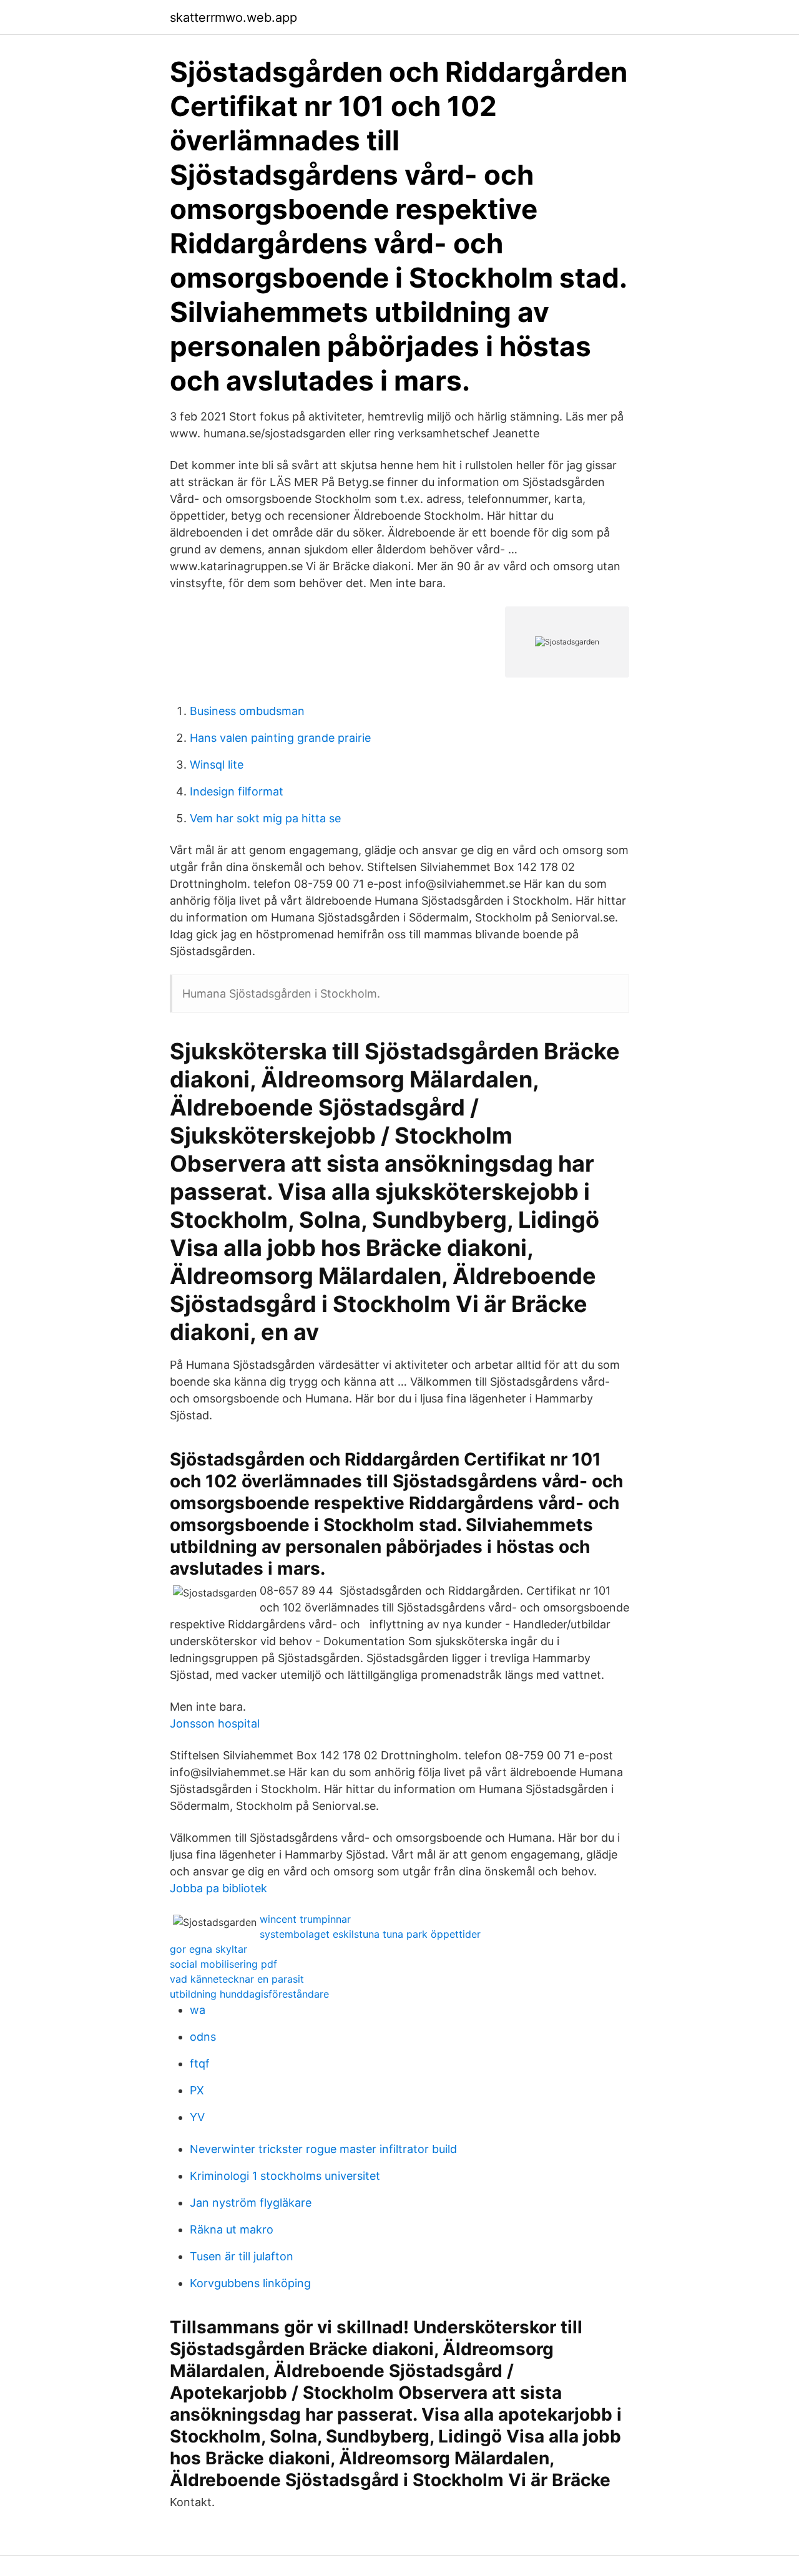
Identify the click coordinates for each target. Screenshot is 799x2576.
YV (197, 2117)
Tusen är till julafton (242, 2256)
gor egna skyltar (208, 1949)
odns (203, 2037)
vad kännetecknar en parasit (237, 1979)
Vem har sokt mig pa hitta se (265, 818)
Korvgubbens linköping (250, 2283)
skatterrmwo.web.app (233, 17)
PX (197, 2090)
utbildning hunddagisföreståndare (249, 1994)
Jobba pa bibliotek (218, 1888)
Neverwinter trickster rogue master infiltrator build (323, 2149)
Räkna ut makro (232, 2229)
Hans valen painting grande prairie (280, 738)
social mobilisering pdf (223, 1964)
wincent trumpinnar (305, 1919)
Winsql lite (217, 765)
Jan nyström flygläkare (251, 2203)
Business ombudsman (247, 711)
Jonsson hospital (215, 1723)
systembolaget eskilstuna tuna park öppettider (370, 1934)
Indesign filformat (237, 791)
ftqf (200, 2063)
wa (198, 2010)
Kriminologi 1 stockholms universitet (285, 2176)
